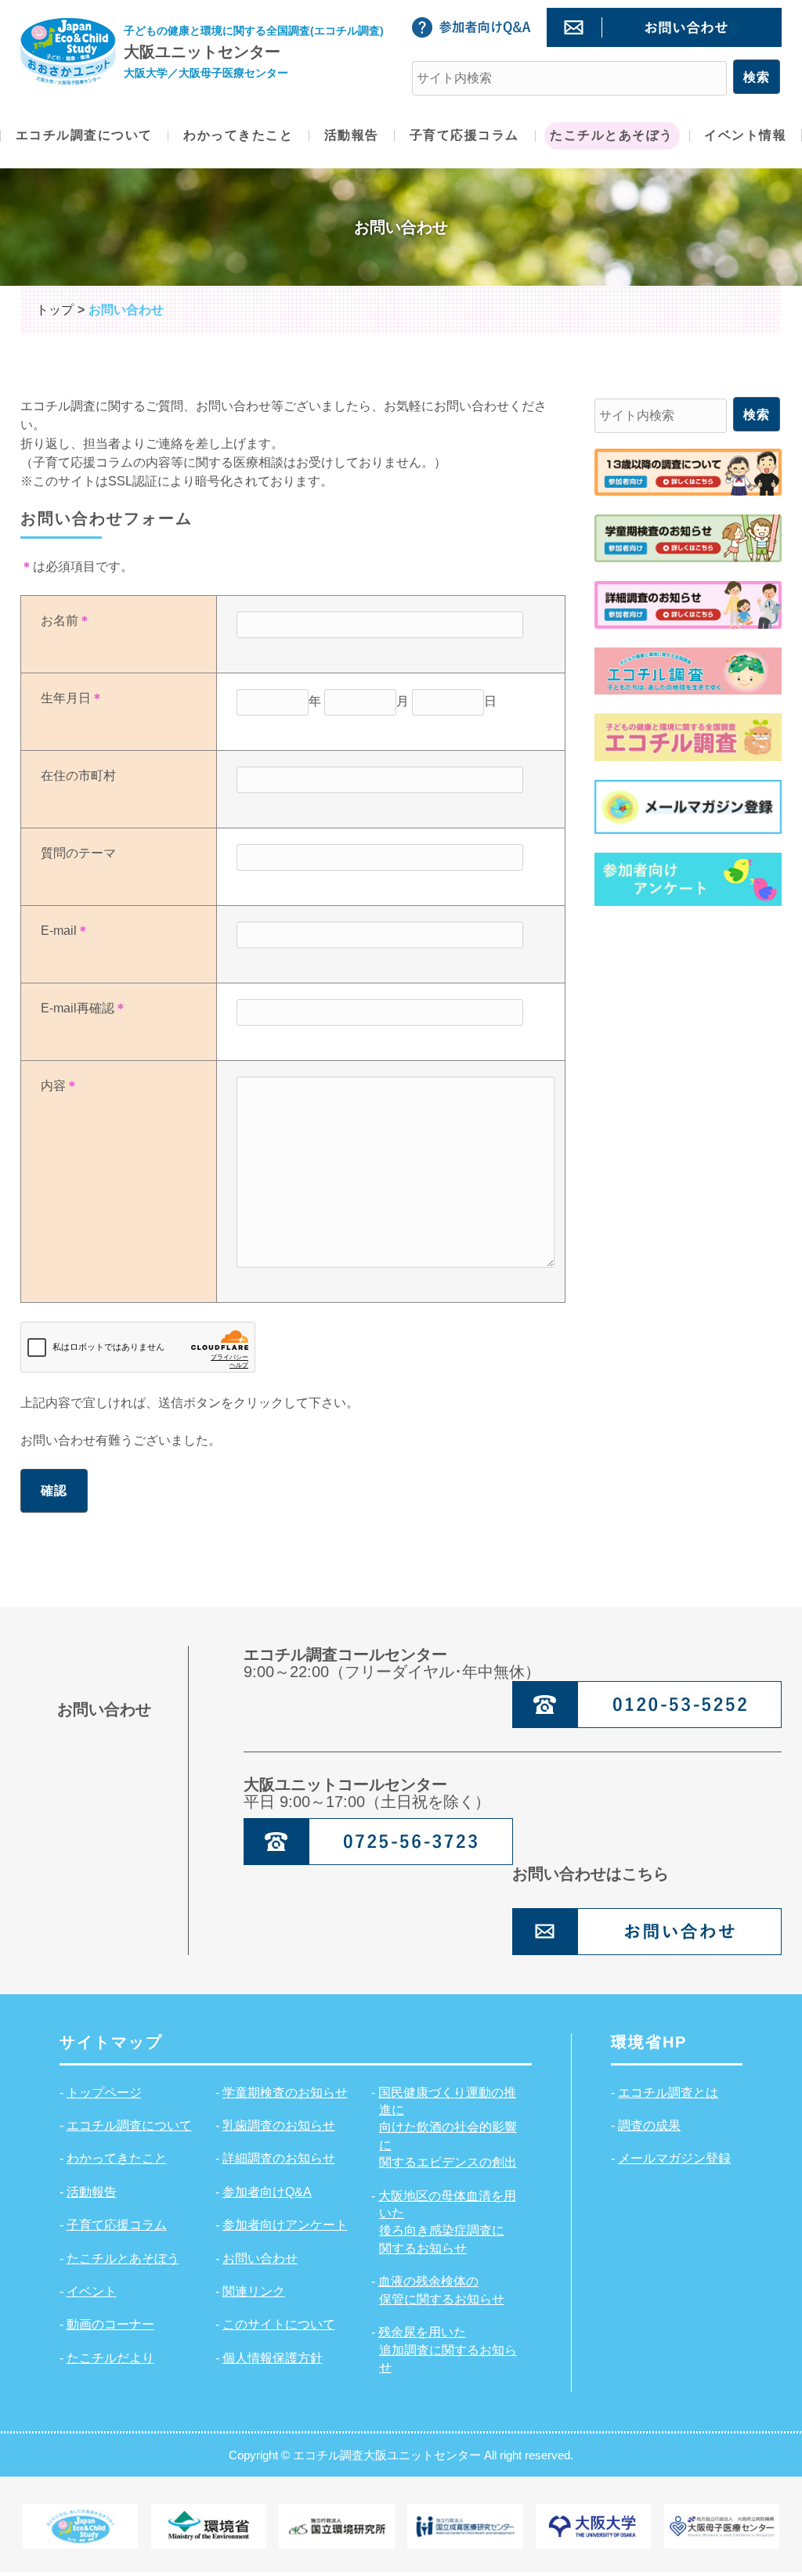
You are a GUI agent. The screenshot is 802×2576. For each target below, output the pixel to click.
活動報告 (92, 2192)
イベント (92, 2291)
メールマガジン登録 (674, 2158)
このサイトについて (279, 2324)
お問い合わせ (260, 2259)
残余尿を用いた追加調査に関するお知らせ (448, 2350)
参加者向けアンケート (285, 2225)
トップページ (104, 2093)
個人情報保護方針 (273, 2358)
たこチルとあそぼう (123, 2259)
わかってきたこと (117, 2158)
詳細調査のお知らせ (279, 2158)
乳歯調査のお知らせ (279, 2125)
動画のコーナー (110, 2324)
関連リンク (254, 2291)
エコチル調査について (129, 2125)
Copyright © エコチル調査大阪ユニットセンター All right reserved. (401, 2455)
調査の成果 (649, 2125)
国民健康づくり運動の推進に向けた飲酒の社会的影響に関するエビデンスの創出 (448, 2128)
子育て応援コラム (117, 2225)
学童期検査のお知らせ (285, 2093)
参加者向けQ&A (267, 2192)
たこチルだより (110, 2358)
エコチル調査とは (668, 2093)
